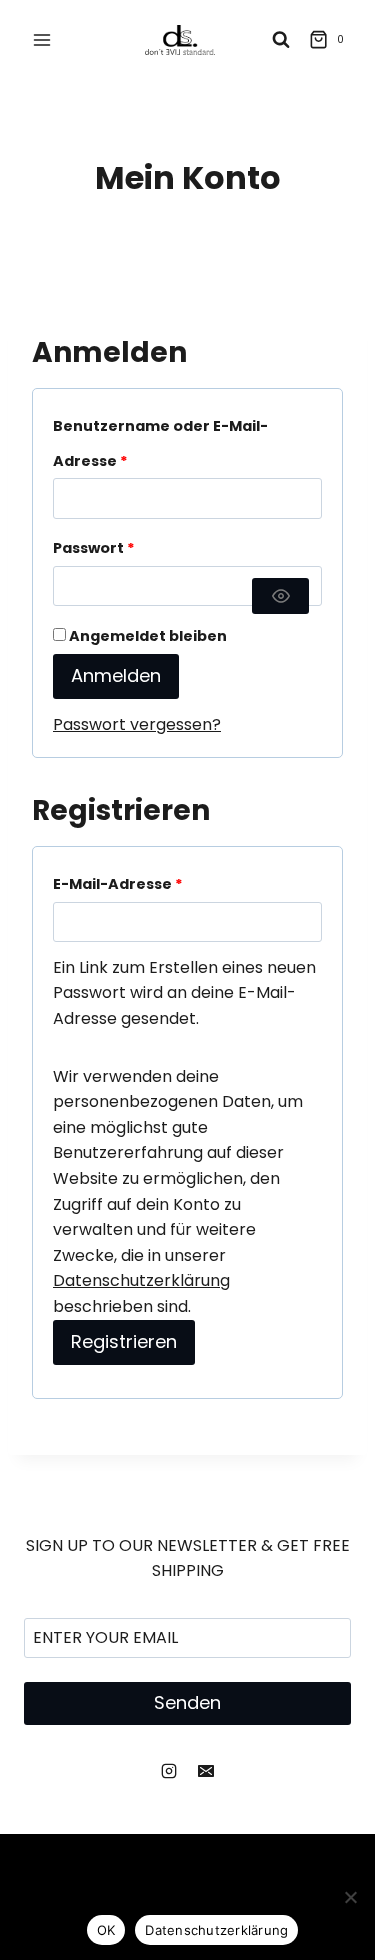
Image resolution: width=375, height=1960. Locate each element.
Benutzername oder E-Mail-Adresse (160, 447)
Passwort (98, 551)
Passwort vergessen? (137, 724)
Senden (187, 1702)
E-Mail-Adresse (122, 887)
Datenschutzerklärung (141, 1280)
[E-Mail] (206, 1771)
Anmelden (116, 675)
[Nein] (350, 1897)
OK (106, 1930)
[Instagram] (169, 1771)
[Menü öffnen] (42, 39)
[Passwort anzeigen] (281, 596)
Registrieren (124, 1341)
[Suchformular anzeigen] (281, 40)
